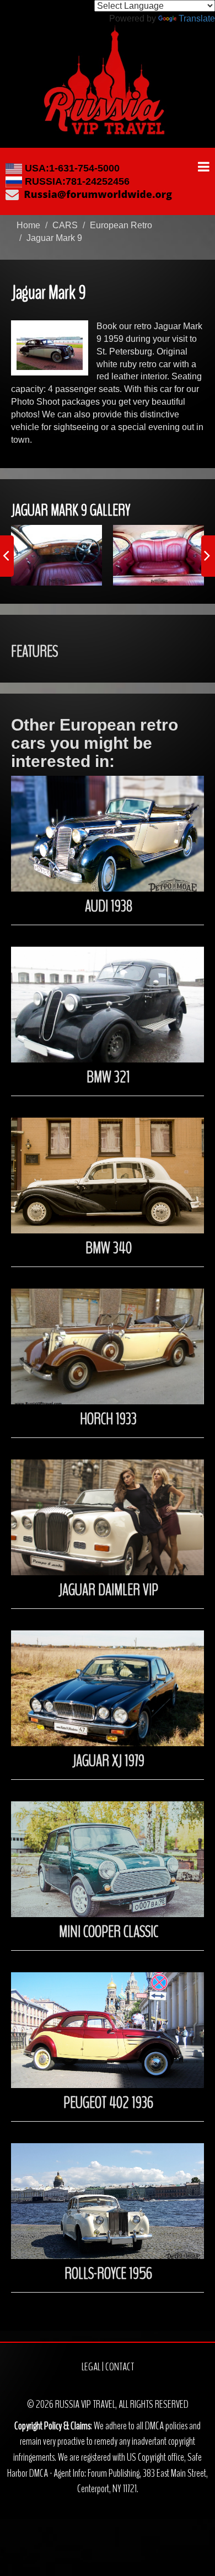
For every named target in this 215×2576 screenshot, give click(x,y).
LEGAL (91, 2367)
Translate (197, 18)
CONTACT (120, 2367)
